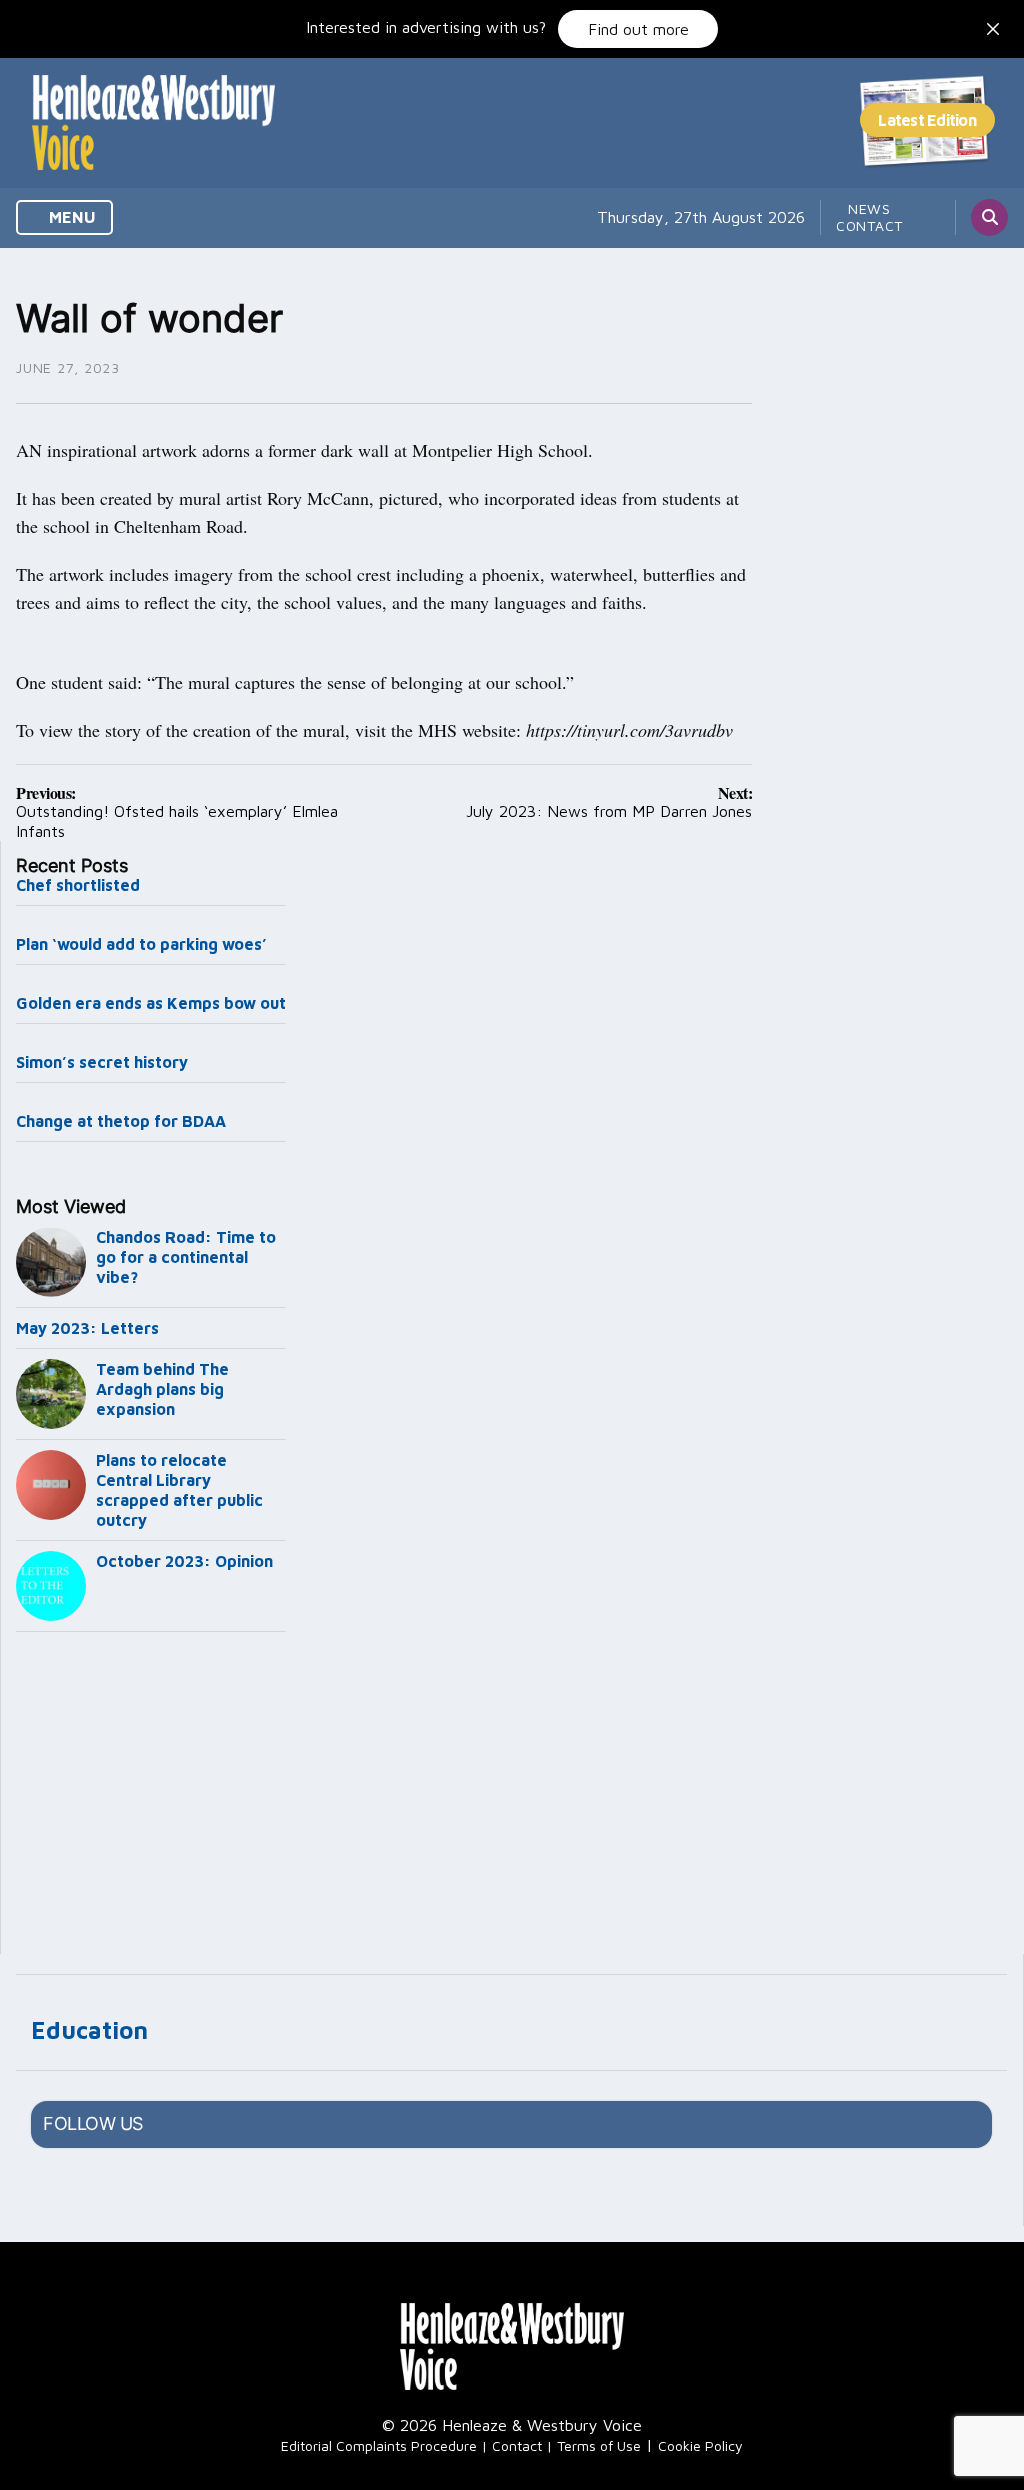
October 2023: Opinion (184, 1561)
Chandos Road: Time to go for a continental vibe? (186, 1257)
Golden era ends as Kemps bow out (151, 1003)
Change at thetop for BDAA (121, 1121)
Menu (70, 217)
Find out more (638, 29)
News (869, 208)
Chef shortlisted (78, 885)
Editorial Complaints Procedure (379, 2445)
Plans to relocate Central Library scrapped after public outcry (179, 1490)
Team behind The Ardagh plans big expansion (162, 1389)
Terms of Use (599, 2445)
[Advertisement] (151, 1797)
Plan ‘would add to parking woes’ (141, 944)
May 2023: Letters (87, 1328)
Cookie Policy (700, 2445)
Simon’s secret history (102, 1062)
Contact (869, 225)
